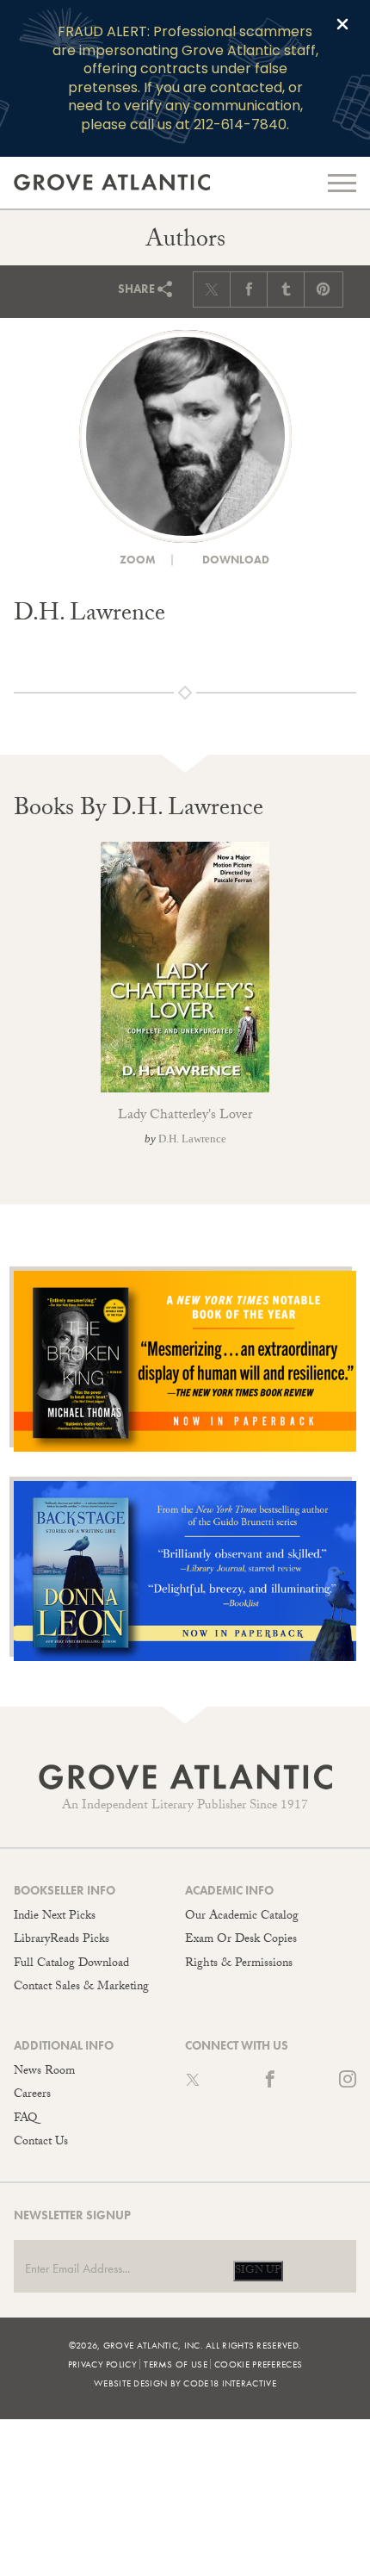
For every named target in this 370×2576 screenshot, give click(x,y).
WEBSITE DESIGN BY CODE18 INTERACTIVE (185, 2383)
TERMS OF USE (176, 2364)
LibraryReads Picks (62, 1940)
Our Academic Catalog (242, 1917)
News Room (44, 2072)
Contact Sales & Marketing (81, 1988)
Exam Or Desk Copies (241, 1940)
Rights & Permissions (239, 1964)
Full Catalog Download (71, 1964)
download (234, 560)
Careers (32, 2095)
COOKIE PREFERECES (258, 2364)
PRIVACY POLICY (102, 2364)
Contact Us (41, 2143)
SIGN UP (258, 2271)
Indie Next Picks (55, 1917)
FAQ (25, 2119)
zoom (136, 560)
